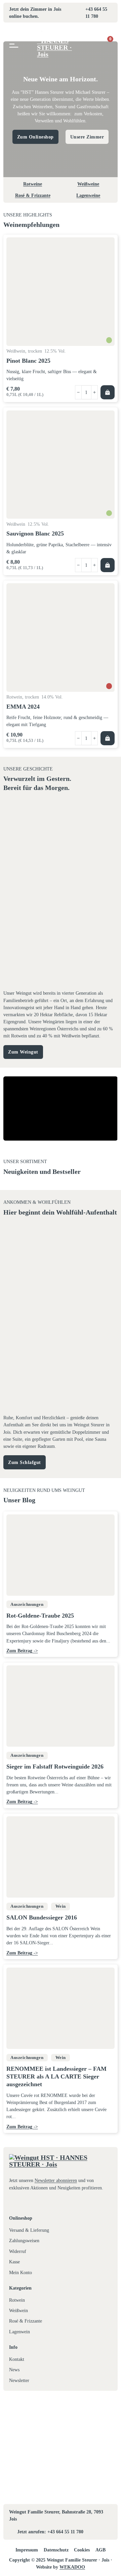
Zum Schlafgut (25, 1462)
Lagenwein (19, 2332)
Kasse (14, 2262)
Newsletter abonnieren (56, 2180)
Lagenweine (88, 195)
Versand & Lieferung (29, 2230)
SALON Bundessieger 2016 (42, 1917)
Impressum (27, 2550)
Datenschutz (56, 2550)
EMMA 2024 (23, 707)
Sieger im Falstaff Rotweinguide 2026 (55, 1767)
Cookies (82, 2550)
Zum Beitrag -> (22, 1651)
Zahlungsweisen (24, 2241)
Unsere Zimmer (87, 137)
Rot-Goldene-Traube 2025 (40, 1616)
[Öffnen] (14, 44)
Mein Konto (21, 2272)
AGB (100, 2550)
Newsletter (19, 2380)
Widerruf (18, 2251)
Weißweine (88, 184)
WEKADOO (72, 2567)
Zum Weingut (23, 1052)
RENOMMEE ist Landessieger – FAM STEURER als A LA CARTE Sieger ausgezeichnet (56, 2077)
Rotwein (17, 2300)
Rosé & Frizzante (33, 195)
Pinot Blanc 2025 (28, 361)
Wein (61, 1906)
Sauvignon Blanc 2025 (35, 533)
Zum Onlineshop (35, 137)
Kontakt (17, 2359)
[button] (108, 392)
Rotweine (33, 184)
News (14, 2370)
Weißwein (18, 2310)
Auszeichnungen (27, 1604)
